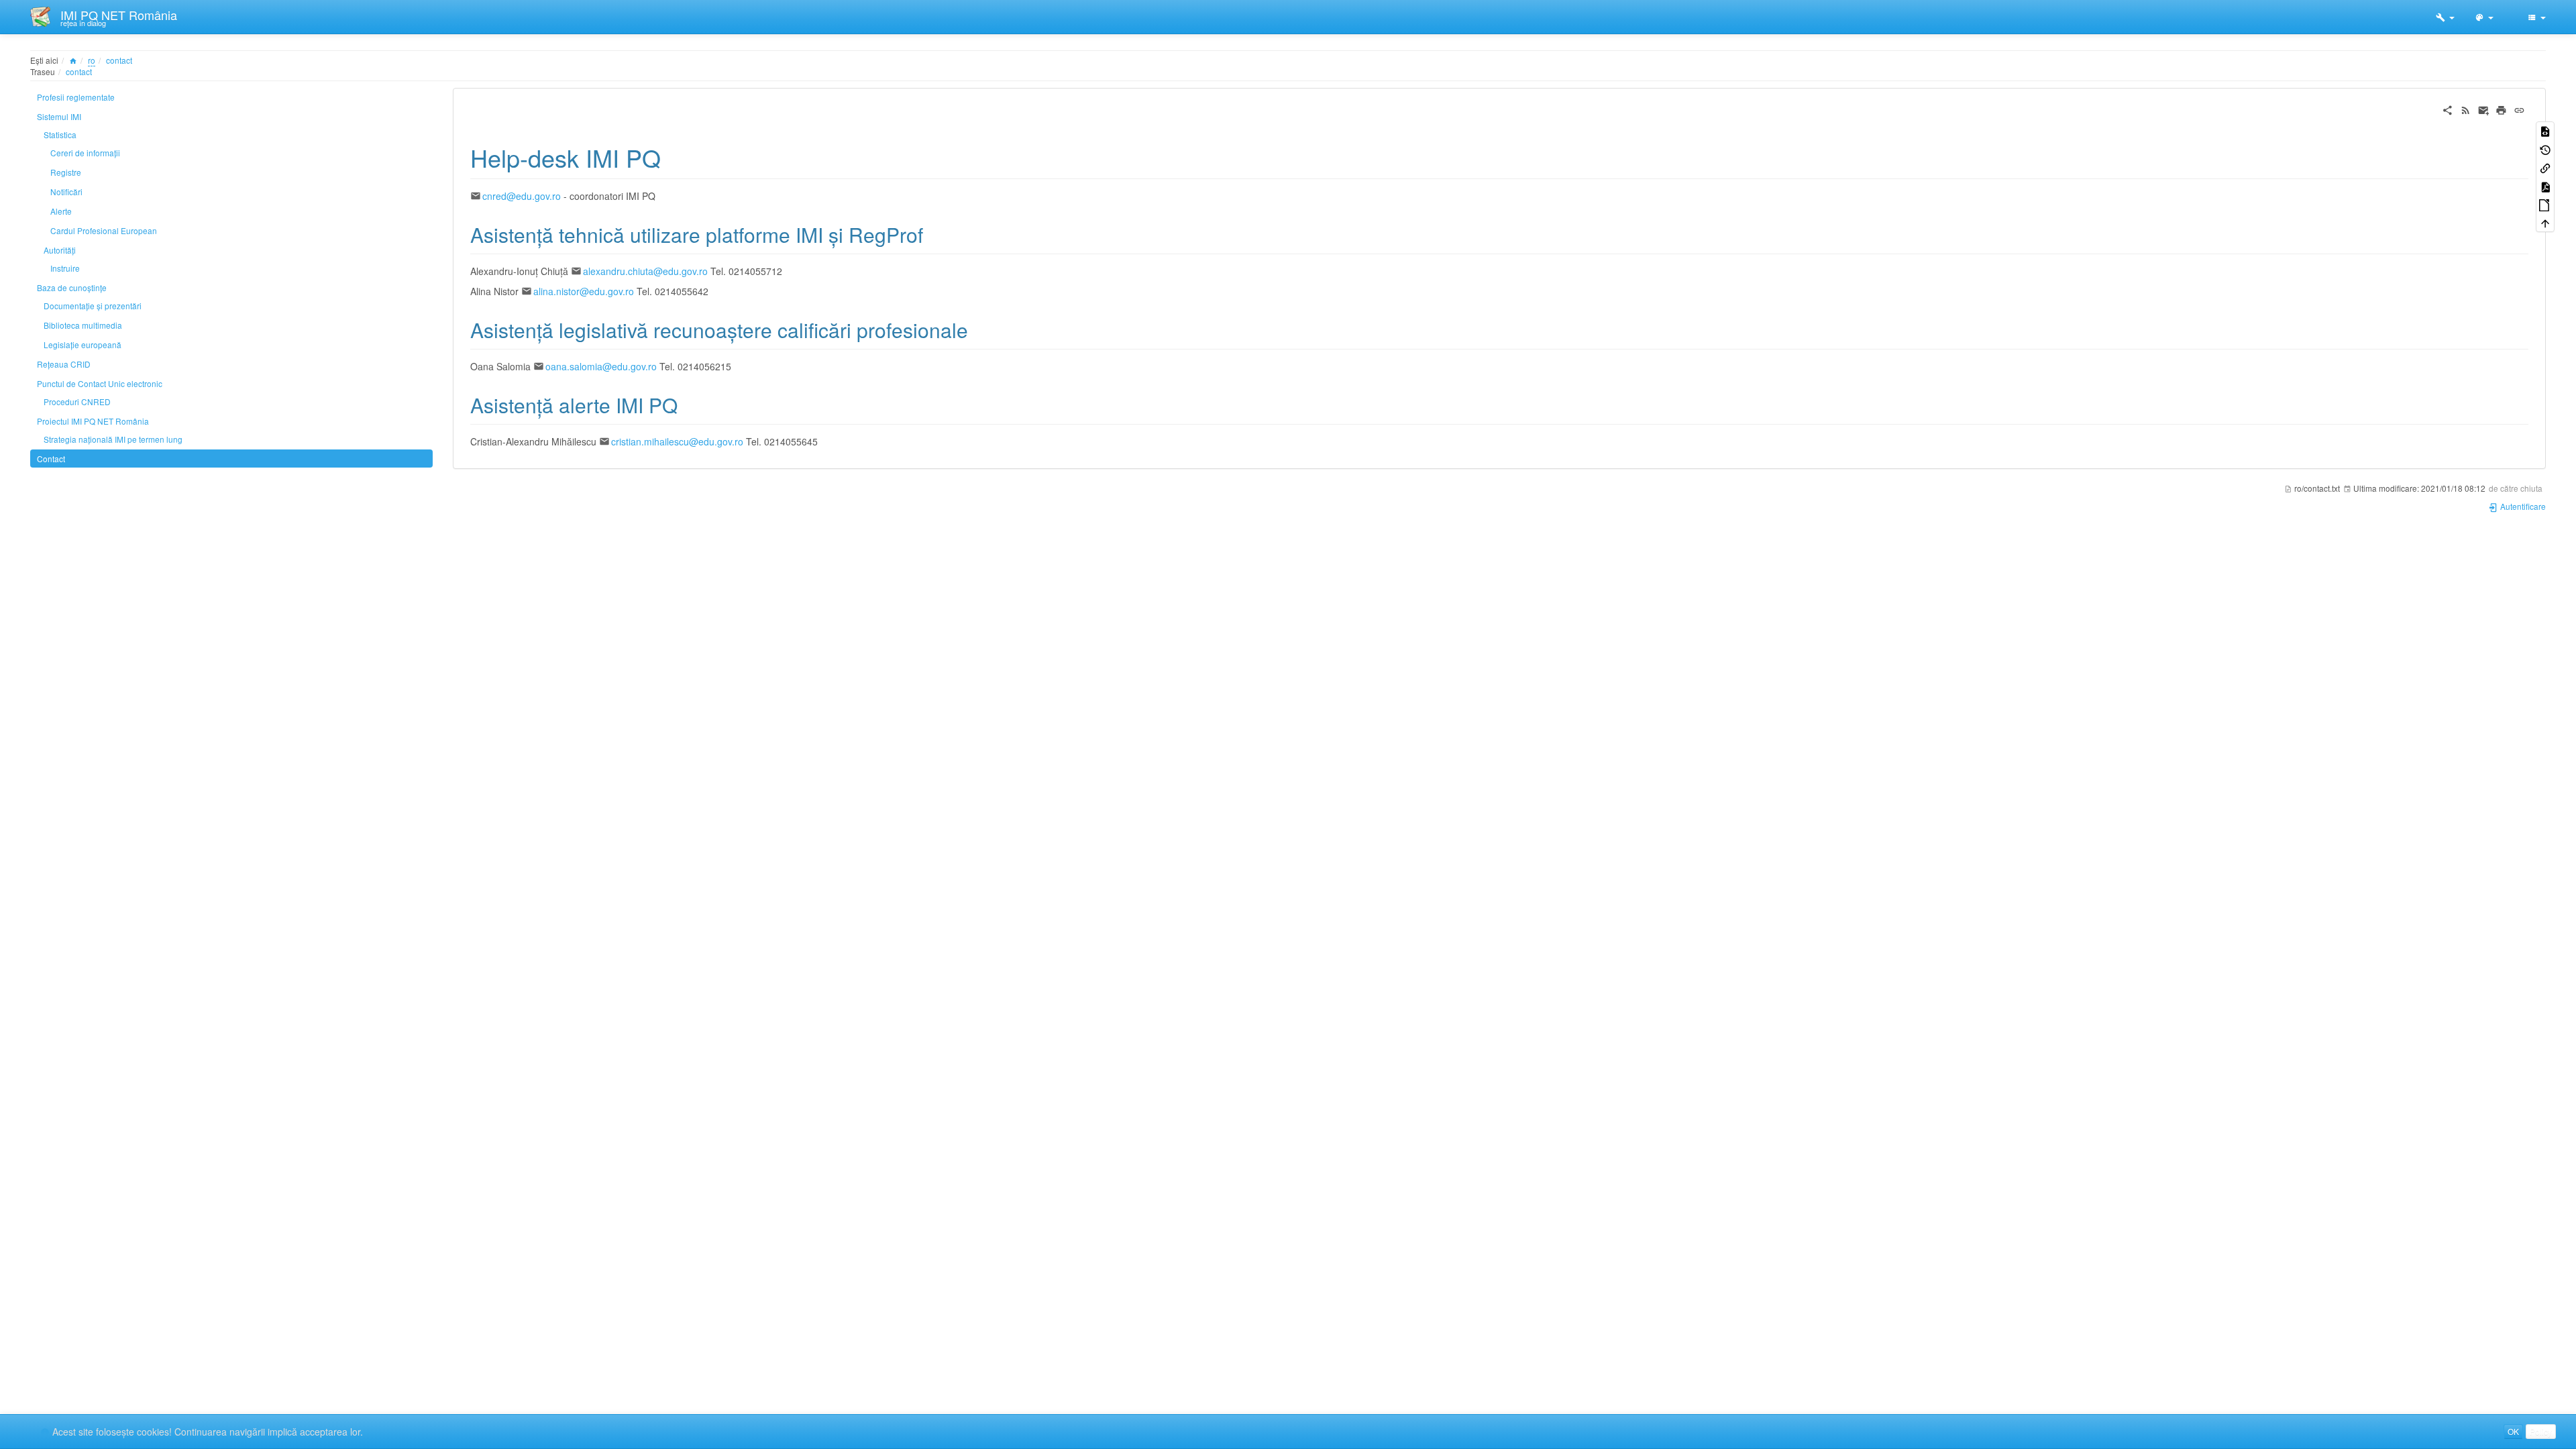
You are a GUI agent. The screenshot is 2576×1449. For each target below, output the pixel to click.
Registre (66, 172)
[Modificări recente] (2466, 109)
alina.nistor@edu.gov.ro (584, 291)
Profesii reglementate (76, 97)
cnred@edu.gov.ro (522, 196)
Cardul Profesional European (104, 230)
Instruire (65, 268)
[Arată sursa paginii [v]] (2545, 130)
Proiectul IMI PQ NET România (93, 421)
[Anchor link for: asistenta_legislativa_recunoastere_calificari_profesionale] (978, 329)
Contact (51, 459)
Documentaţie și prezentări (93, 306)
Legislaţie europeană (83, 344)
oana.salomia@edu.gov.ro (601, 366)
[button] (2445, 17)
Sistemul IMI (59, 116)
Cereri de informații (85, 153)
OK (2513, 1431)
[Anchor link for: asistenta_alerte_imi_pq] (688, 405)
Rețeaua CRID (64, 364)
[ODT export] (2545, 204)
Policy (2541, 1431)
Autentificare (2522, 506)
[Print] (2501, 109)
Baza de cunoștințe (72, 287)
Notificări (66, 192)
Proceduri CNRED (77, 401)
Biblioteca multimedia (83, 325)
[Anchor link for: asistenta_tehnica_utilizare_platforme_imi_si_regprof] (933, 234)
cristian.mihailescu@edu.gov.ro (677, 441)
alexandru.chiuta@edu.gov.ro (645, 271)
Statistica (60, 135)
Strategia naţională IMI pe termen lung (113, 439)
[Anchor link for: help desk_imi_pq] (673, 157)
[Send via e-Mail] (2484, 109)
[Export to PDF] (2545, 185)
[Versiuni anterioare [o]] (2545, 149)
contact (119, 60)
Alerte (61, 211)
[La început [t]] (2545, 222)
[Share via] (2448, 109)
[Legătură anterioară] (2545, 167)
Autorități (60, 250)
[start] (73, 60)
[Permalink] (2519, 109)
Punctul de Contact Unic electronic (100, 383)
